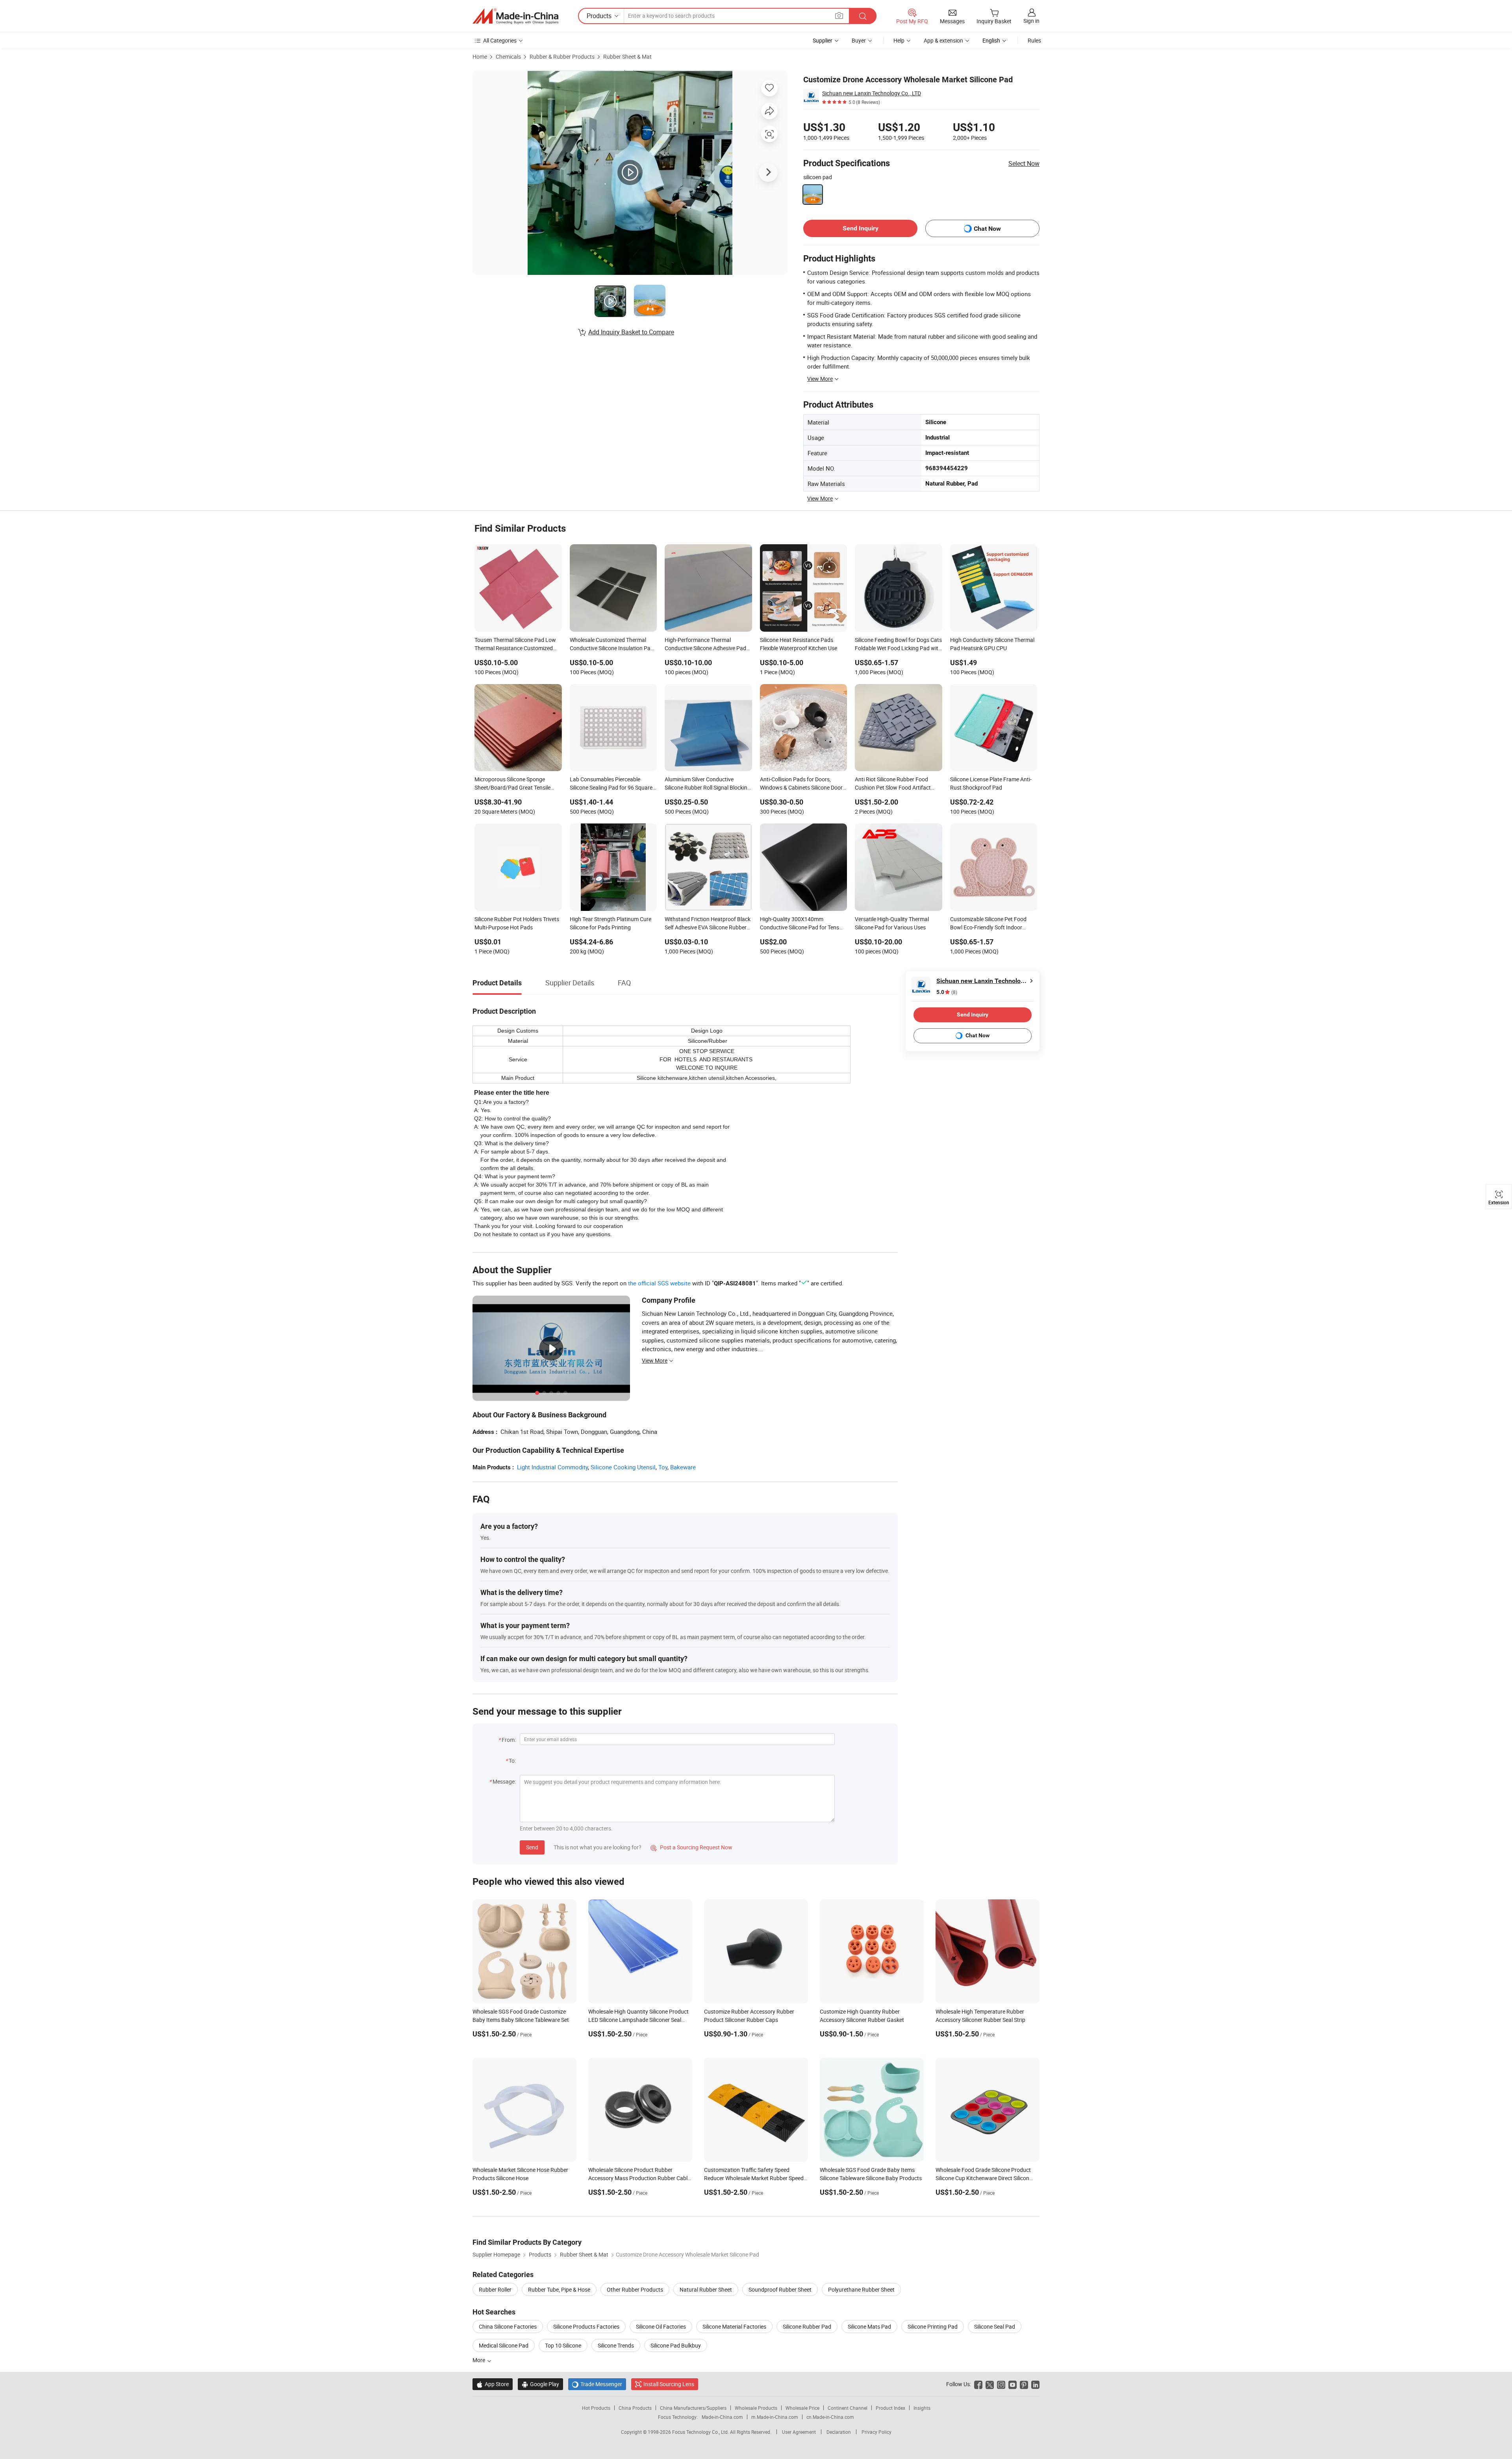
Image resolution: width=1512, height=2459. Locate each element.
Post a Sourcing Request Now (691, 1847)
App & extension (943, 40)
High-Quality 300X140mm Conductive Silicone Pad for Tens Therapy (800, 924)
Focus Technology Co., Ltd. (701, 2432)
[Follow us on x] (990, 2384)
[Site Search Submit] (863, 16)
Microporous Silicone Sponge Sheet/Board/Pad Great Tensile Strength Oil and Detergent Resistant (512, 784)
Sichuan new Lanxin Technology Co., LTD (872, 93)
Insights (922, 2408)
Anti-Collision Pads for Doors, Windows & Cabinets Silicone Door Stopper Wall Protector (801, 784)
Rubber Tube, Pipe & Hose (559, 2289)
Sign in (1031, 21)
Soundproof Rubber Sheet (780, 2289)
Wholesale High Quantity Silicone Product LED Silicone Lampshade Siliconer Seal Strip (638, 2020)
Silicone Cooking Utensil (623, 1467)
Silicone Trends (616, 2345)
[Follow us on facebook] (978, 2384)
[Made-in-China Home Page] (515, 16)
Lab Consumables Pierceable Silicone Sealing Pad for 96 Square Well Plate (611, 784)
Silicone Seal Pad (995, 2326)
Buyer (859, 40)
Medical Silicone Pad (504, 2345)
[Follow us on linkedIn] (1035, 2384)
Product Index (890, 2408)
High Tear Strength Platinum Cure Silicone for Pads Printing (611, 923)
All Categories (500, 40)
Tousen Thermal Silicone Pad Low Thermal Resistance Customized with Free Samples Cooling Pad (515, 645)
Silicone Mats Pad (869, 2326)
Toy (663, 1467)
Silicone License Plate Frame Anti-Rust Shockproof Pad (991, 783)
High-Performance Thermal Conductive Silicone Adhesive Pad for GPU (705, 645)
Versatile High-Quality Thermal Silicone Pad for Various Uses (892, 923)
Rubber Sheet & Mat (627, 57)
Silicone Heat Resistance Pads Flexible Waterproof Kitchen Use (799, 644)
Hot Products (596, 2408)
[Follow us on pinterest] (1024, 2384)
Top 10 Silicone (563, 2345)
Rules (1034, 40)
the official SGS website (659, 1283)
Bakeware (683, 1467)
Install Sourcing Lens (669, 2384)
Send (532, 1847)
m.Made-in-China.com (775, 2417)
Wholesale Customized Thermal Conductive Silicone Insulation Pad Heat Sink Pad (612, 645)
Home (480, 57)
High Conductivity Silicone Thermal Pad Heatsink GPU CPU (992, 644)
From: (509, 1740)
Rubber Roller (495, 2289)
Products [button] (599, 16)
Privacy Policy (876, 2432)
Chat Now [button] (987, 229)
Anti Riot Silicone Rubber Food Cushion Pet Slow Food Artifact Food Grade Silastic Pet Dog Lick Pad (894, 784)
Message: (504, 1781)
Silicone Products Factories (586, 2326)
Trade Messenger (597, 2384)
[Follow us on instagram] (1001, 2384)
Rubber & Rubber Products (562, 57)
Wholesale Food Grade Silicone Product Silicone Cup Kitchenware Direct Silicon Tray (983, 2178)
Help (899, 40)
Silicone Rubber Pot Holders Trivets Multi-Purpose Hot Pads (517, 923)
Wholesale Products (756, 2408)
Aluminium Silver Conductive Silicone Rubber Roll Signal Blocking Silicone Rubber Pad (708, 784)
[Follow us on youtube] (1013, 2384)
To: (512, 1761)
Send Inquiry (861, 228)
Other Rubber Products (635, 2289)
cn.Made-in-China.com (830, 2417)
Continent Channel (848, 2408)
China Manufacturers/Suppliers (693, 2408)
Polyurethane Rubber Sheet (861, 2289)
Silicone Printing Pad (933, 2326)
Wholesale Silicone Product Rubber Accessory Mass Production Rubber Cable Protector (639, 2178)
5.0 (947, 992)
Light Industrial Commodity (552, 1467)
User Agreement (799, 2432)
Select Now (1024, 163)
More (479, 2360)
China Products (635, 2408)
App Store (493, 2384)
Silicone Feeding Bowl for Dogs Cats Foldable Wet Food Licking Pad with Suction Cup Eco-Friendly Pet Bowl (898, 645)
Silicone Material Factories (734, 2326)
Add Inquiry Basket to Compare (631, 332)
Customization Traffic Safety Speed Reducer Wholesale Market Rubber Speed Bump (754, 2178)
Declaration (839, 2432)
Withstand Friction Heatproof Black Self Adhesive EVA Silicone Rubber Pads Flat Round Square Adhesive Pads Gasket (708, 924)
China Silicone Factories (508, 2326)
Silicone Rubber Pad (807, 2326)
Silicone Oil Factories (661, 2326)
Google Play (540, 2384)
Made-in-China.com (722, 2417)
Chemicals (508, 57)
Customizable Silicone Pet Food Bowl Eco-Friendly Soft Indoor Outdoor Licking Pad (988, 924)
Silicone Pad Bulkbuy (676, 2345)
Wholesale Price (802, 2408)
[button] (839, 16)
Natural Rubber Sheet (706, 2289)
